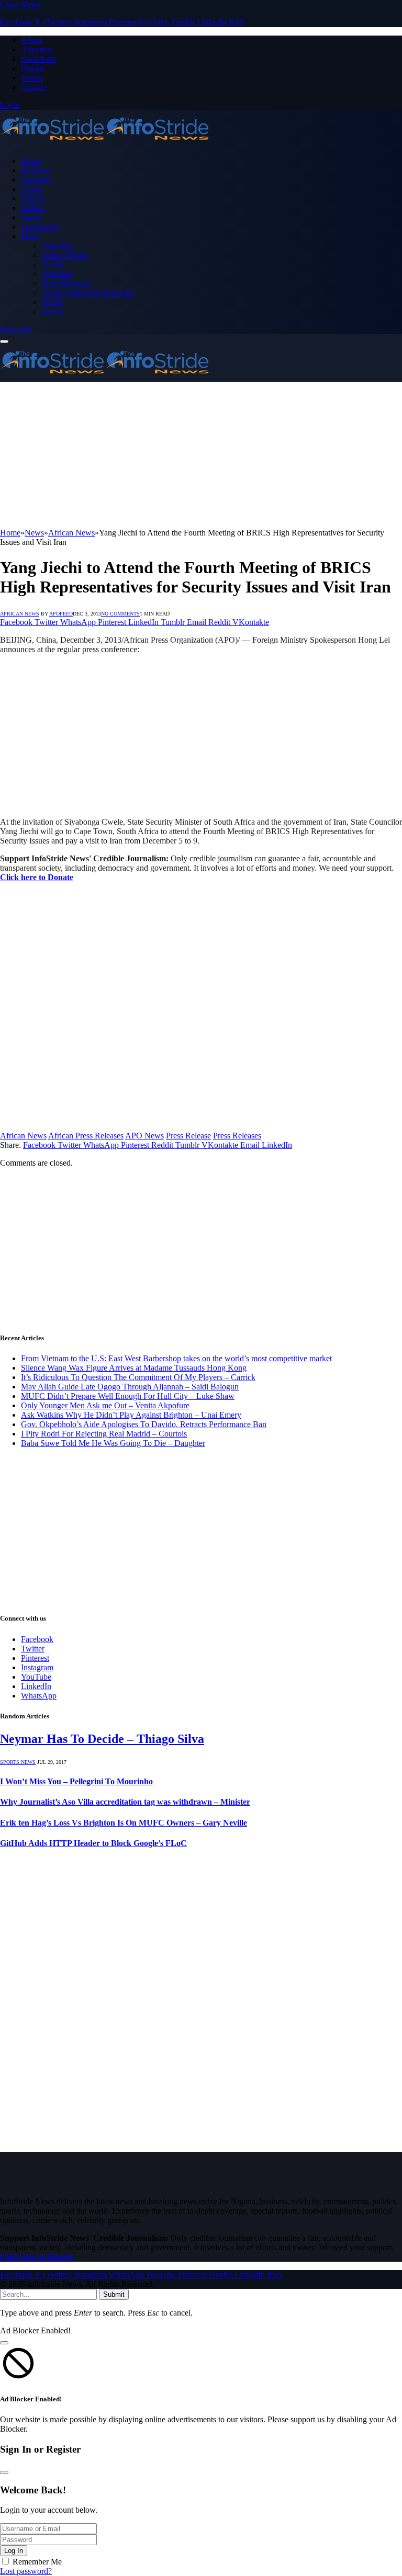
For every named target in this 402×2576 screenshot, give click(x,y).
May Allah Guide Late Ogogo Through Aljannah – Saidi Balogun (130, 1387)
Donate (33, 68)
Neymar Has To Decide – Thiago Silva (102, 1739)
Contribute (38, 59)
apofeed (61, 614)
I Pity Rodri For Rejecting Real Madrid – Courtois (104, 1434)
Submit (114, 2294)
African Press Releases (86, 1136)
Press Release (188, 1136)
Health (53, 264)
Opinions (57, 274)
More (30, 236)
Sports (31, 217)
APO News (144, 1136)
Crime (31, 189)
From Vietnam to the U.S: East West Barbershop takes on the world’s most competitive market (176, 1358)
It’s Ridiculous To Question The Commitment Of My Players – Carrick (138, 1377)
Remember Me (37, 2562)
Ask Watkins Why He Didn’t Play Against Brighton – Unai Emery (131, 1415)
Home (31, 161)
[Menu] (4, 341)
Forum (32, 78)
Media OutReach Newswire (88, 293)
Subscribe (16, 329)
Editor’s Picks (65, 255)
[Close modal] (4, 2343)
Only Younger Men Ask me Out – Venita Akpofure (105, 1405)
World (52, 302)
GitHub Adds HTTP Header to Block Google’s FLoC (93, 1843)
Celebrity (36, 180)
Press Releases (66, 283)
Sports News (18, 1762)
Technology (41, 227)
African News (20, 614)
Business (36, 170)
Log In (14, 2551)
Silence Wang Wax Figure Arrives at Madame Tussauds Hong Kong (134, 1368)
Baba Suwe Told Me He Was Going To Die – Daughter (113, 1443)
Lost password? (26, 2571)
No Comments (120, 614)
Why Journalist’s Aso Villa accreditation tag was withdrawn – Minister (125, 1802)
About (31, 40)
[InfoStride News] (105, 143)
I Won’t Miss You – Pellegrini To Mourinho (76, 1781)
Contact (34, 87)
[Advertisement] (201, 455)
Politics (33, 208)
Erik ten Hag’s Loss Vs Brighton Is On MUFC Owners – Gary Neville (124, 1823)
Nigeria (33, 198)
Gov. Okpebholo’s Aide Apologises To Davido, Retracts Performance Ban (144, 1424)
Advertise (37, 49)
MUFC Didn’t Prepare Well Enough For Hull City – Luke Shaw (128, 1396)
